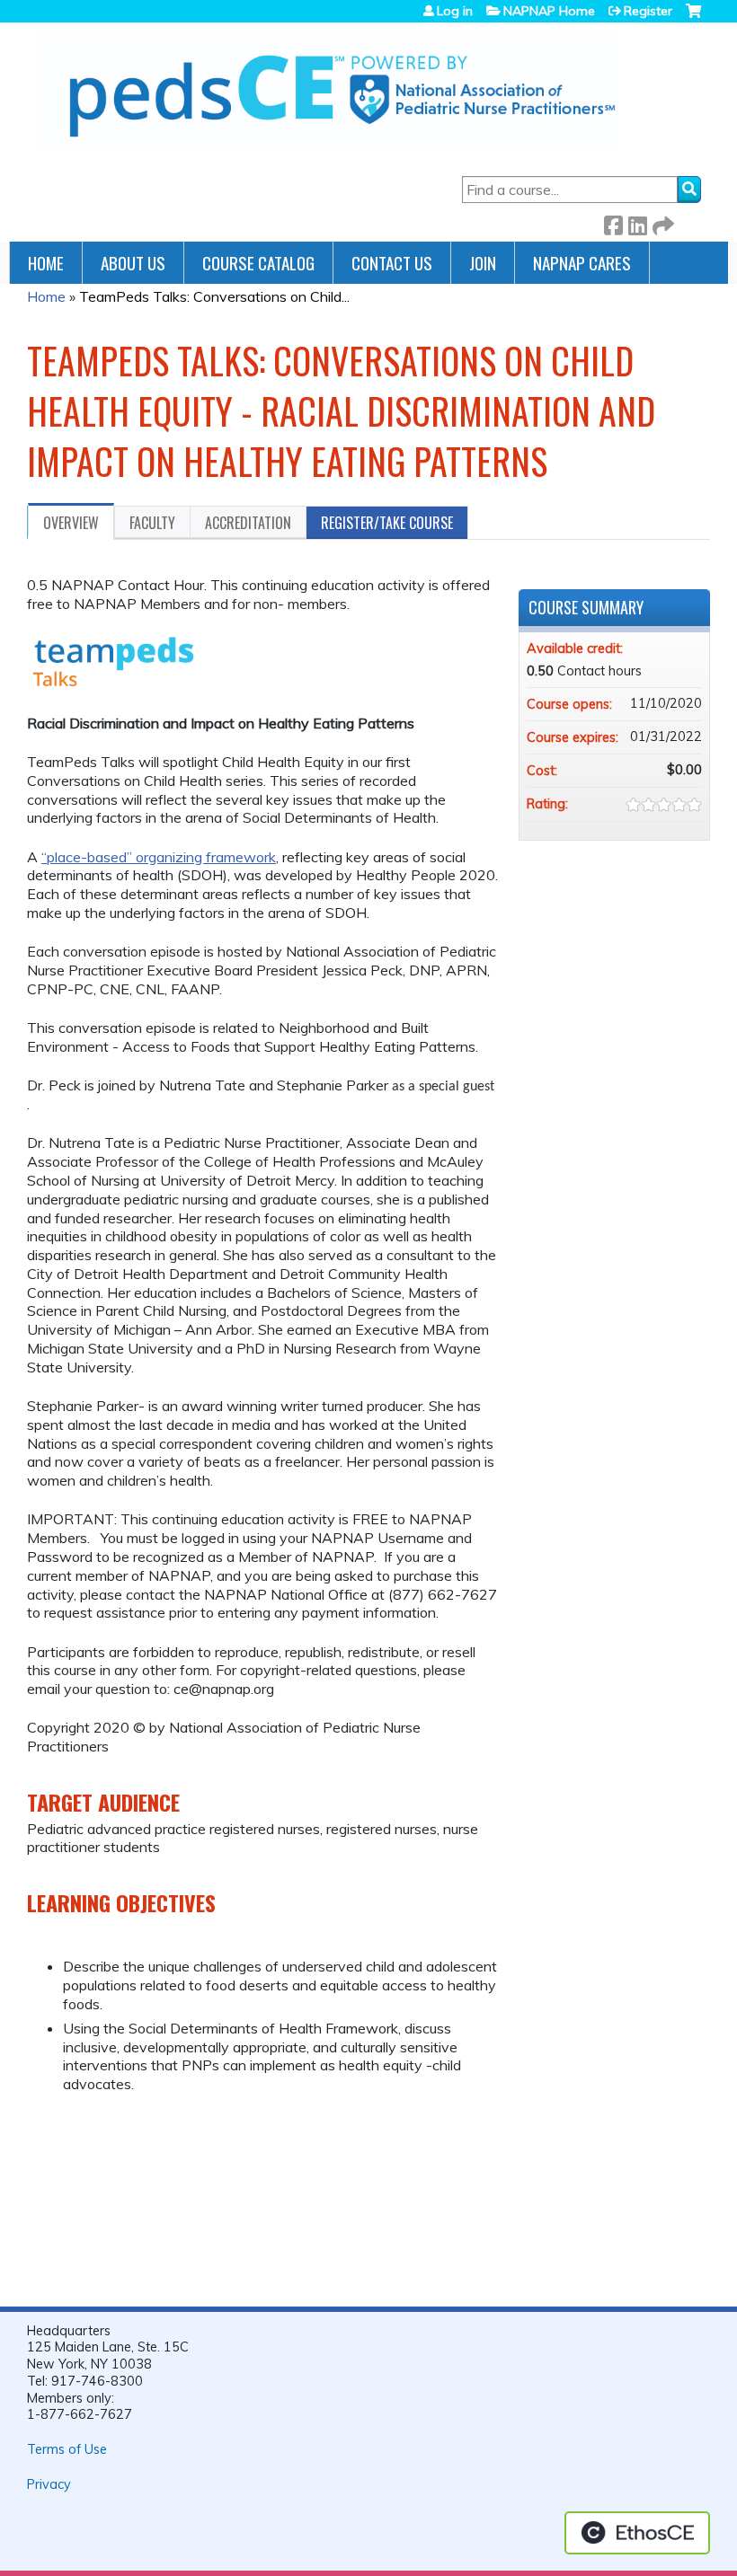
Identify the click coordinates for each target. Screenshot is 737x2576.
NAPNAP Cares (582, 263)
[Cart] (693, 18)
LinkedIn (637, 222)
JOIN (483, 263)
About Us (133, 263)
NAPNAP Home (549, 11)
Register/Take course (387, 523)
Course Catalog (258, 263)
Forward (662, 222)
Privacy (49, 2484)
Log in (455, 11)
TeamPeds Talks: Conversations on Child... (214, 296)
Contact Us (392, 263)
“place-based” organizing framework (159, 857)
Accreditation (248, 523)
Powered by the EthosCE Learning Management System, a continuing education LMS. (637, 2533)
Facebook (613, 222)
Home (46, 263)
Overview (71, 523)
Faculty (152, 523)
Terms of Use (67, 2449)
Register (648, 11)
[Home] (328, 91)
